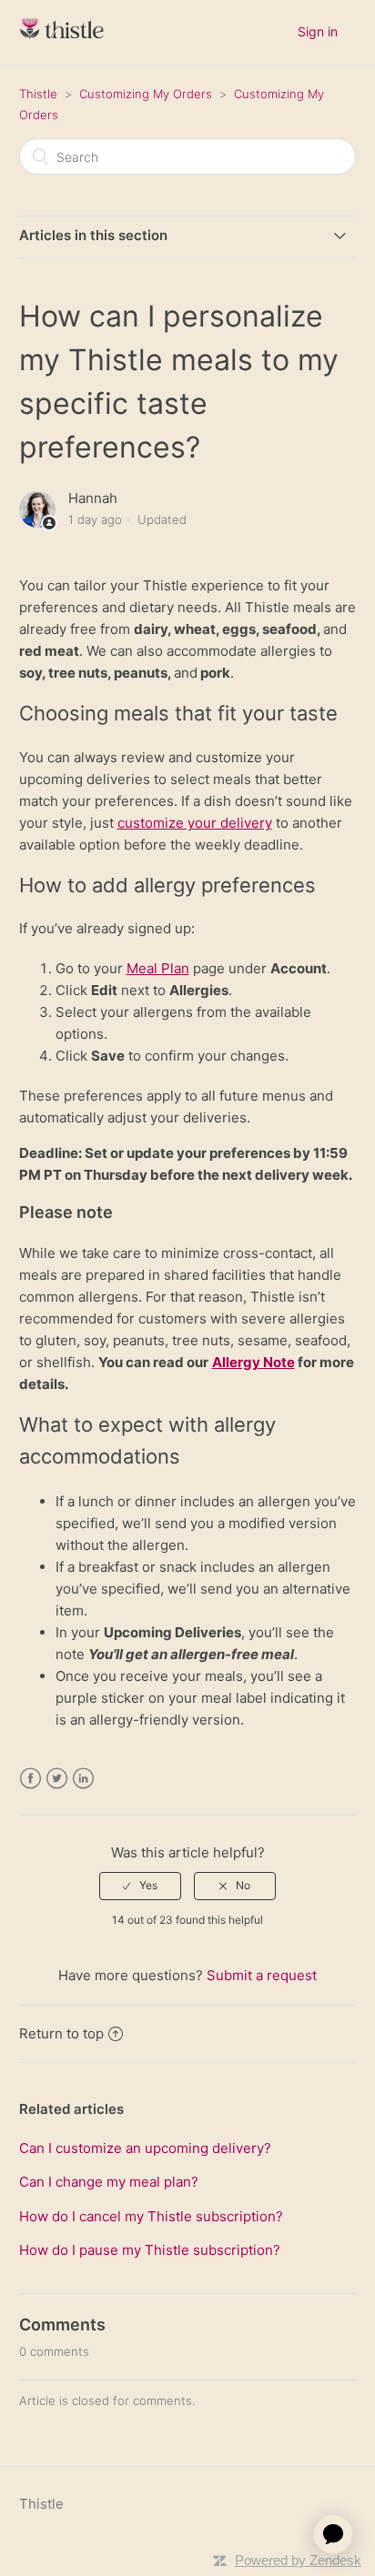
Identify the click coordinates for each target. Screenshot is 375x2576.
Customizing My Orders (146, 94)
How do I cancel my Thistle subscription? (151, 2216)
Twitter (57, 1779)
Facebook (30, 1779)
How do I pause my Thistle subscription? (150, 2250)
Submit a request (262, 1975)
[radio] (140, 1886)
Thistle (38, 94)
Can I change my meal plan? (109, 2182)
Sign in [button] (318, 31)
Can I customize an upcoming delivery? (145, 2148)
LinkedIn (83, 1779)
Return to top (61, 2033)
